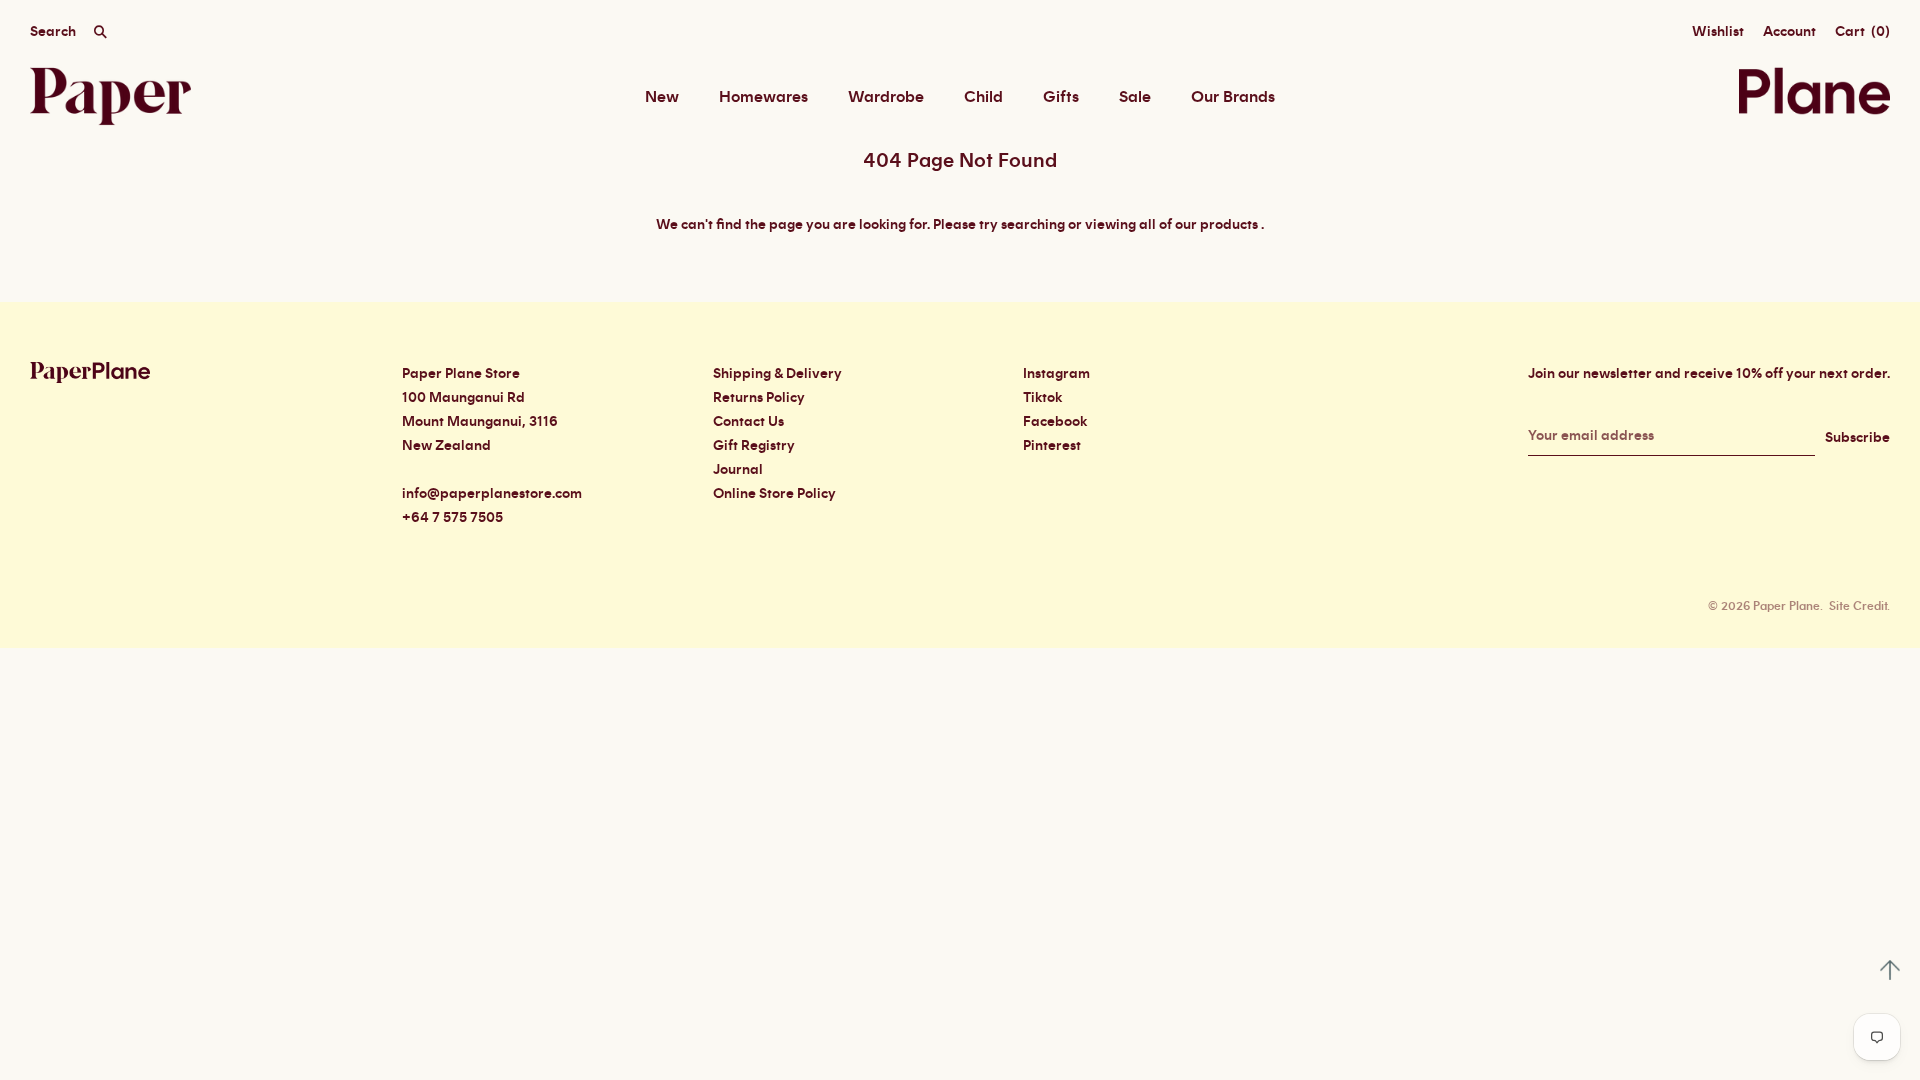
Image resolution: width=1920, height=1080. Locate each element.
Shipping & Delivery (777, 374)
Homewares (763, 97)
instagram (1056, 374)
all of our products (1198, 225)
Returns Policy (759, 398)
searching (1033, 225)
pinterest (1052, 446)
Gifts (1061, 97)
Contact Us (748, 422)
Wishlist (1718, 32)
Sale (1135, 97)
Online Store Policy (774, 494)
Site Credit (1858, 606)
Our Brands (1233, 97)
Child (983, 97)
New (662, 97)
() (1862, 32)
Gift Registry (754, 446)
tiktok (1042, 398)
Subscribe (1857, 438)
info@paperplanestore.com (492, 494)
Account (1789, 32)
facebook (1055, 422)
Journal (738, 470)
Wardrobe (886, 97)
